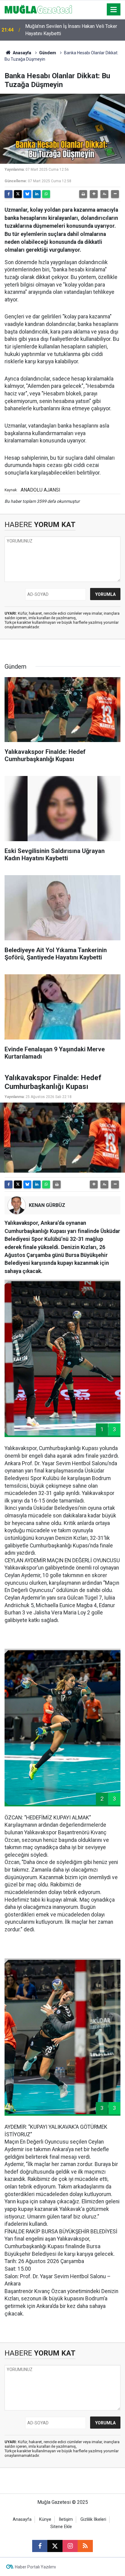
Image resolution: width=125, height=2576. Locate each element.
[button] (94, 194)
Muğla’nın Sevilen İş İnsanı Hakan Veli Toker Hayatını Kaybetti (71, 30)
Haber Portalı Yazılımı (35, 2567)
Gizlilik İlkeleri (93, 2519)
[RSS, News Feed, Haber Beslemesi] (85, 2546)
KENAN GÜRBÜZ (47, 1205)
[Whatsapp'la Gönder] (46, 194)
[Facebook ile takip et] (40, 2546)
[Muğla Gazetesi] (38, 9)
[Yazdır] (83, 194)
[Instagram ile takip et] (70, 2546)
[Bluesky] (27, 194)
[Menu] (114, 10)
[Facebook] (8, 194)
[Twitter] (18, 194)
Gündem (48, 53)
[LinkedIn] (37, 194)
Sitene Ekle (61, 2527)
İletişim (66, 2519)
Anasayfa (22, 53)
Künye (45, 2519)
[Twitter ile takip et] (55, 2546)
